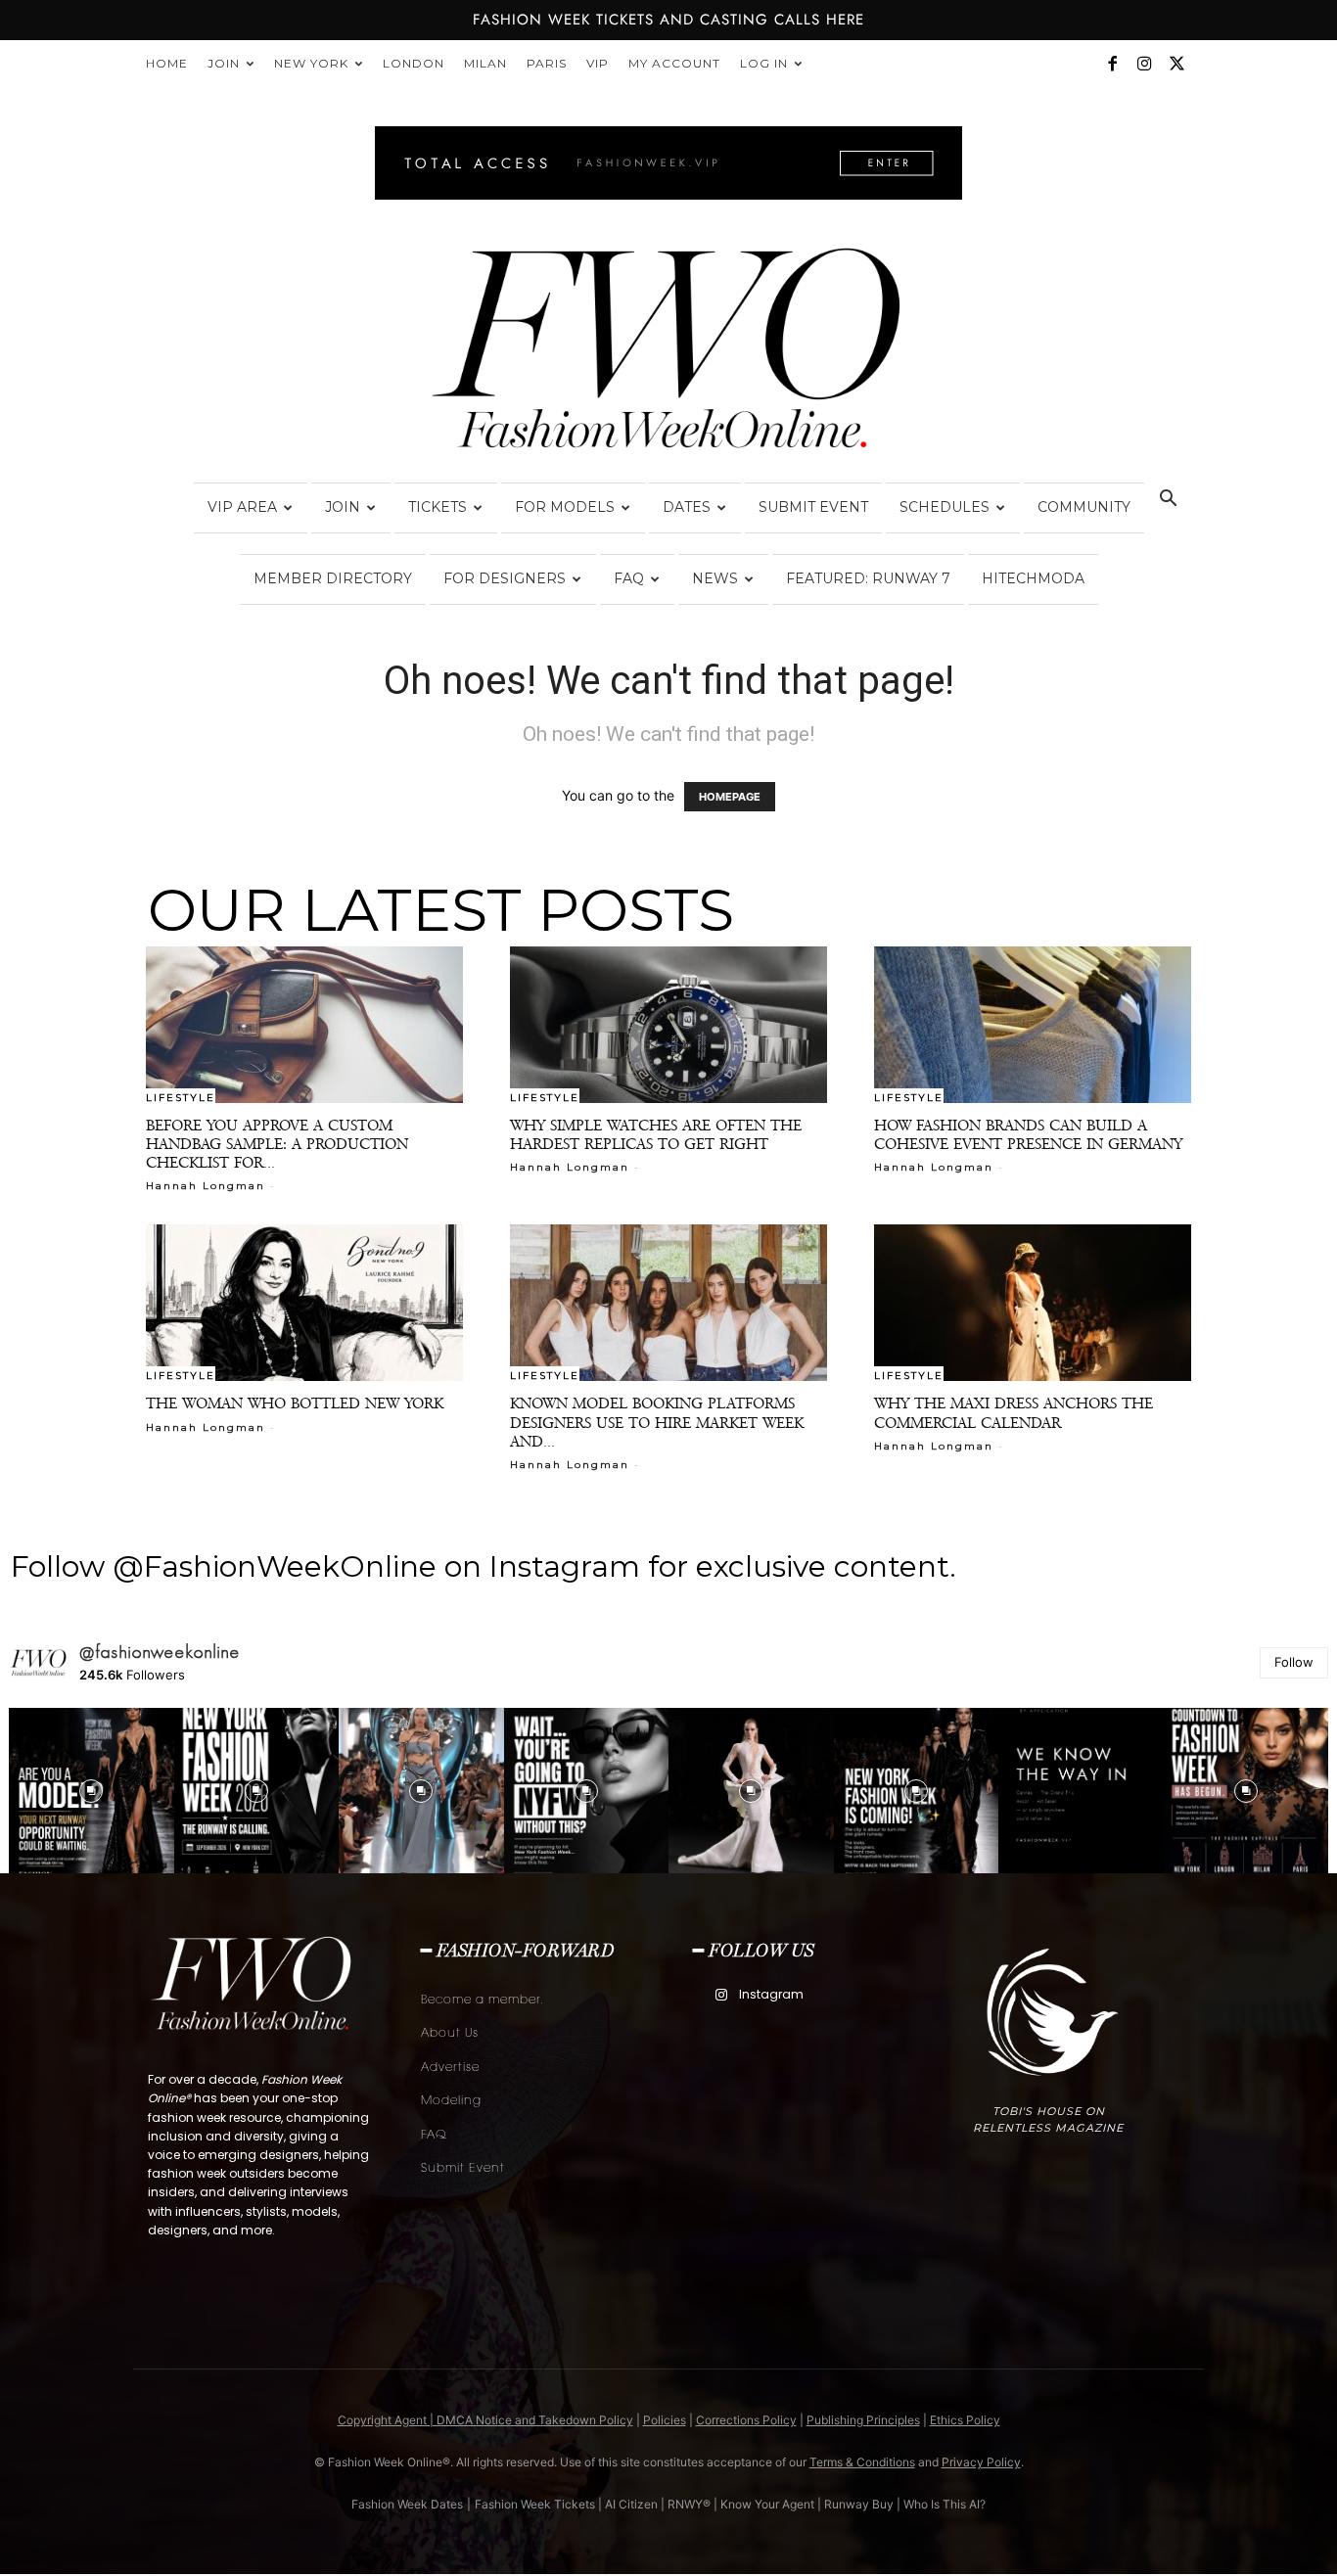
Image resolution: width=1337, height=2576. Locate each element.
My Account (674, 63)
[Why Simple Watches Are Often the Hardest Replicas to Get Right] (668, 1025)
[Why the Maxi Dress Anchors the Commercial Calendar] (1033, 1303)
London (414, 63)
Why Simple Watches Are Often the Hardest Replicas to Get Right (656, 1134)
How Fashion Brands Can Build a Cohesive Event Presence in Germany (1028, 1134)
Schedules (945, 507)
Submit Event (813, 507)
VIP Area (242, 507)
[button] (1168, 501)
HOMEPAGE (730, 797)
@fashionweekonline (160, 1652)
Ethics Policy (965, 2420)
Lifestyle (181, 1097)
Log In (764, 63)
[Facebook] (1112, 64)
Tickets (438, 507)
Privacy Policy (981, 2462)
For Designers (505, 578)
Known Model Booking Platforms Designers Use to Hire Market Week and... (657, 1422)
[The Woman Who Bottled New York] (304, 1303)
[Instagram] (1144, 64)
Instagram (771, 1994)
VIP (598, 63)
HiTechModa (1033, 578)
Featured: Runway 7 (868, 578)
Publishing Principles (863, 2420)
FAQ (629, 578)
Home (167, 63)
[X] (1176, 64)
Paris (547, 63)
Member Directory (333, 578)
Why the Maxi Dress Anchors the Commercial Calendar (1014, 1412)
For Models (565, 507)
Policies (665, 2420)
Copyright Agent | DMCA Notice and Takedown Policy (485, 2420)
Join (224, 63)
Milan (485, 63)
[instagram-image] (92, 1791)
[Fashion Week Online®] (668, 354)
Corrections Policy (746, 2420)
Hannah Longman (206, 1186)
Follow (1294, 1662)
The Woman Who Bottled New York (295, 1403)
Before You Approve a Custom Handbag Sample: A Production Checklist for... (277, 1144)
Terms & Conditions (862, 2462)
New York (311, 63)
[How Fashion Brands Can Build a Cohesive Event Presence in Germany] (1033, 1025)
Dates (687, 507)
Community (1084, 507)
